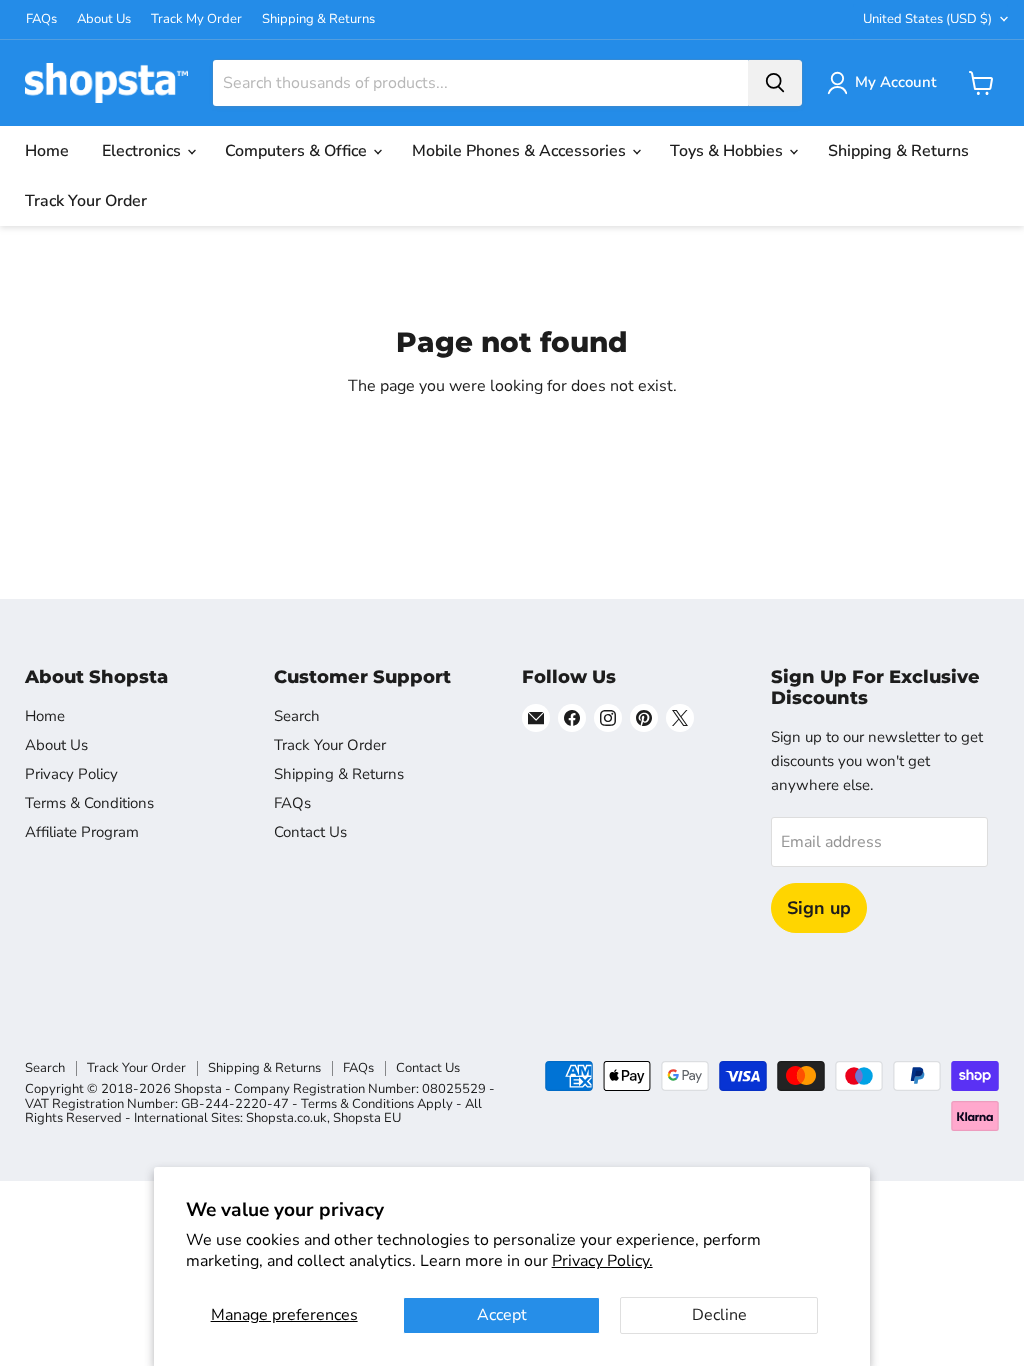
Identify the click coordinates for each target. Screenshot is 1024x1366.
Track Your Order (86, 201)
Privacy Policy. (602, 1261)
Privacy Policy (71, 774)
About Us (104, 19)
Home (47, 151)
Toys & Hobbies (728, 151)
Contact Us (310, 832)
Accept (502, 1315)
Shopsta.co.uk (286, 1118)
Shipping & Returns (318, 19)
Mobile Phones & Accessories (521, 151)
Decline (719, 1315)
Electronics (143, 151)
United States (927, 19)
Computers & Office (298, 151)
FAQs (41, 19)
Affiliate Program (82, 832)
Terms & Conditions (89, 803)
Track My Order (196, 19)
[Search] (775, 83)
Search (297, 716)
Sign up (819, 908)
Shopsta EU (367, 1118)
